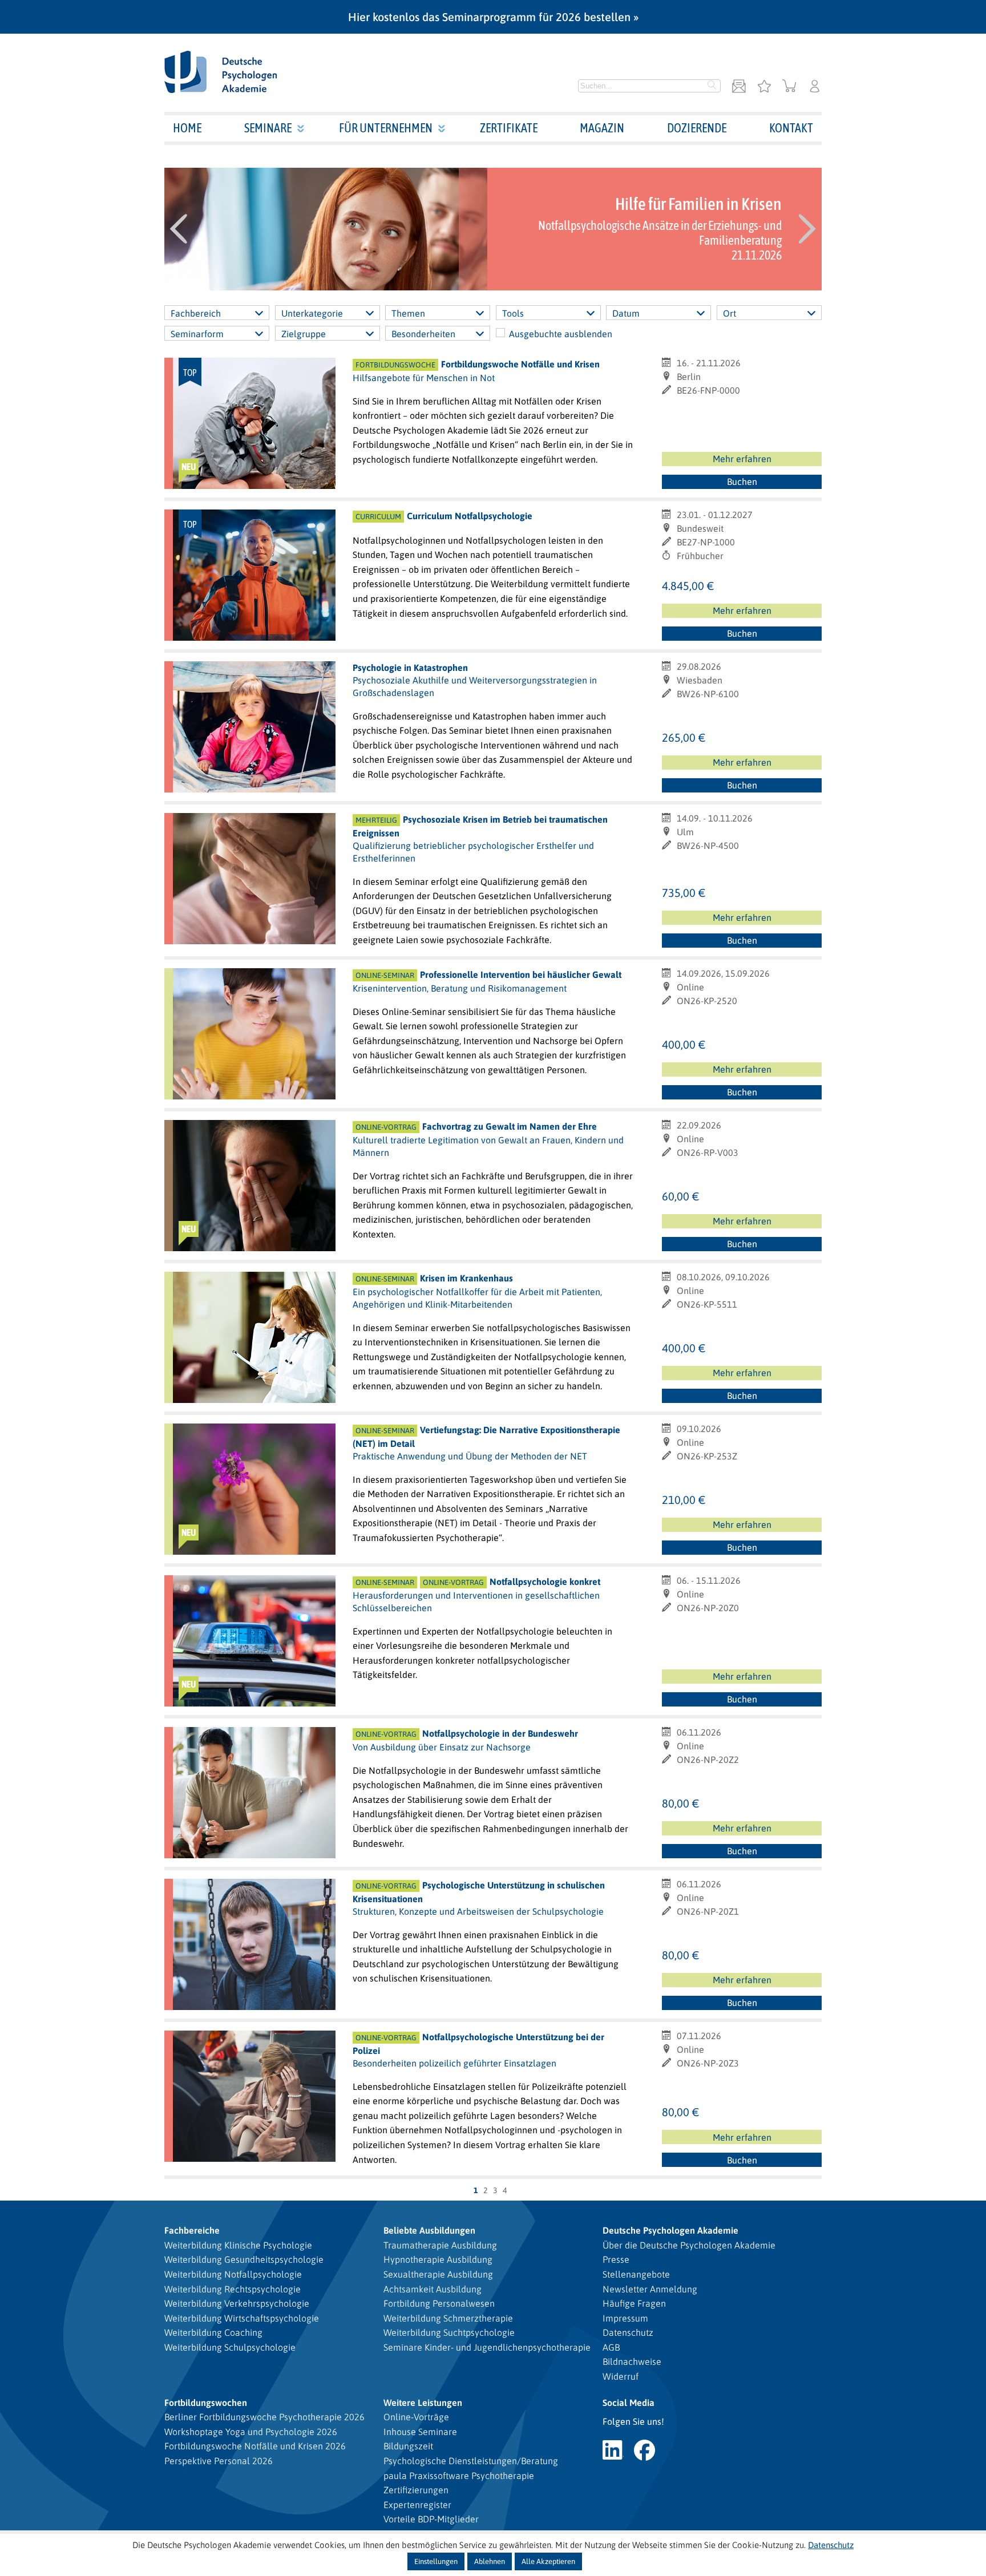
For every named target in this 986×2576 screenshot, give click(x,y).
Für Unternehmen (386, 128)
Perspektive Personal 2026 (219, 2461)
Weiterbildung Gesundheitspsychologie (244, 2259)
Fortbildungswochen (206, 2403)
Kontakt (791, 128)
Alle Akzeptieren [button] (548, 2561)
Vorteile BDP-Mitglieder (431, 2519)
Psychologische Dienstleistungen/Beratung (471, 2461)
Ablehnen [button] (490, 2561)
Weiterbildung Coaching (213, 2332)
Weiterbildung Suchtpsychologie (449, 2332)
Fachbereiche (192, 2230)
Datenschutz (628, 2332)
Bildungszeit (408, 2446)
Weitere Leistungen (423, 2403)
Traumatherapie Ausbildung (440, 2245)
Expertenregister (417, 2505)
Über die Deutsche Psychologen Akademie (689, 2245)
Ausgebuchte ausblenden (561, 334)
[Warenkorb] (789, 87)
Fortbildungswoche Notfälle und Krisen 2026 (255, 2446)
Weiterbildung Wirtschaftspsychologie (242, 2318)
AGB (611, 2347)
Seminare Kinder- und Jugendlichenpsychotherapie (487, 2347)
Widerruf (621, 2376)
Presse (616, 2259)
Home (187, 128)
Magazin (602, 128)
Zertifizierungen (416, 2490)
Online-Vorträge (416, 2417)
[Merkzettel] (764, 87)
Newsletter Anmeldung (650, 2289)
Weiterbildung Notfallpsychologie (233, 2274)
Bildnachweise (632, 2361)
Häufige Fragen (634, 2303)
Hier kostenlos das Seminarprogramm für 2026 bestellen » (493, 17)
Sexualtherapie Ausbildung (438, 2274)
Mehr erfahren (742, 459)
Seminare (268, 128)
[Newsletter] (739, 87)
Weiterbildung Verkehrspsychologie (237, 2303)
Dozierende (697, 128)
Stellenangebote (636, 2274)
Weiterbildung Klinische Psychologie (238, 2245)
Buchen (742, 482)
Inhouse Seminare (420, 2432)
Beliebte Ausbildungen (429, 2230)
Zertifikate (509, 128)
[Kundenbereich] (815, 87)
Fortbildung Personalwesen (439, 2303)
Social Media (629, 2403)
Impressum (625, 2318)
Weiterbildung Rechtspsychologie (233, 2289)
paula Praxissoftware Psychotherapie (459, 2476)
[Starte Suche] (712, 86)
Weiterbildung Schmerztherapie (448, 2318)
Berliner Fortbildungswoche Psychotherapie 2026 (264, 2417)
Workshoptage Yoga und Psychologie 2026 (251, 2432)
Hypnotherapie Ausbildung (438, 2259)
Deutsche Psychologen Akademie (670, 2230)
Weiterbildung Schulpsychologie (230, 2347)
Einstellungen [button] (436, 2561)
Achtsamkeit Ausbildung (433, 2289)
